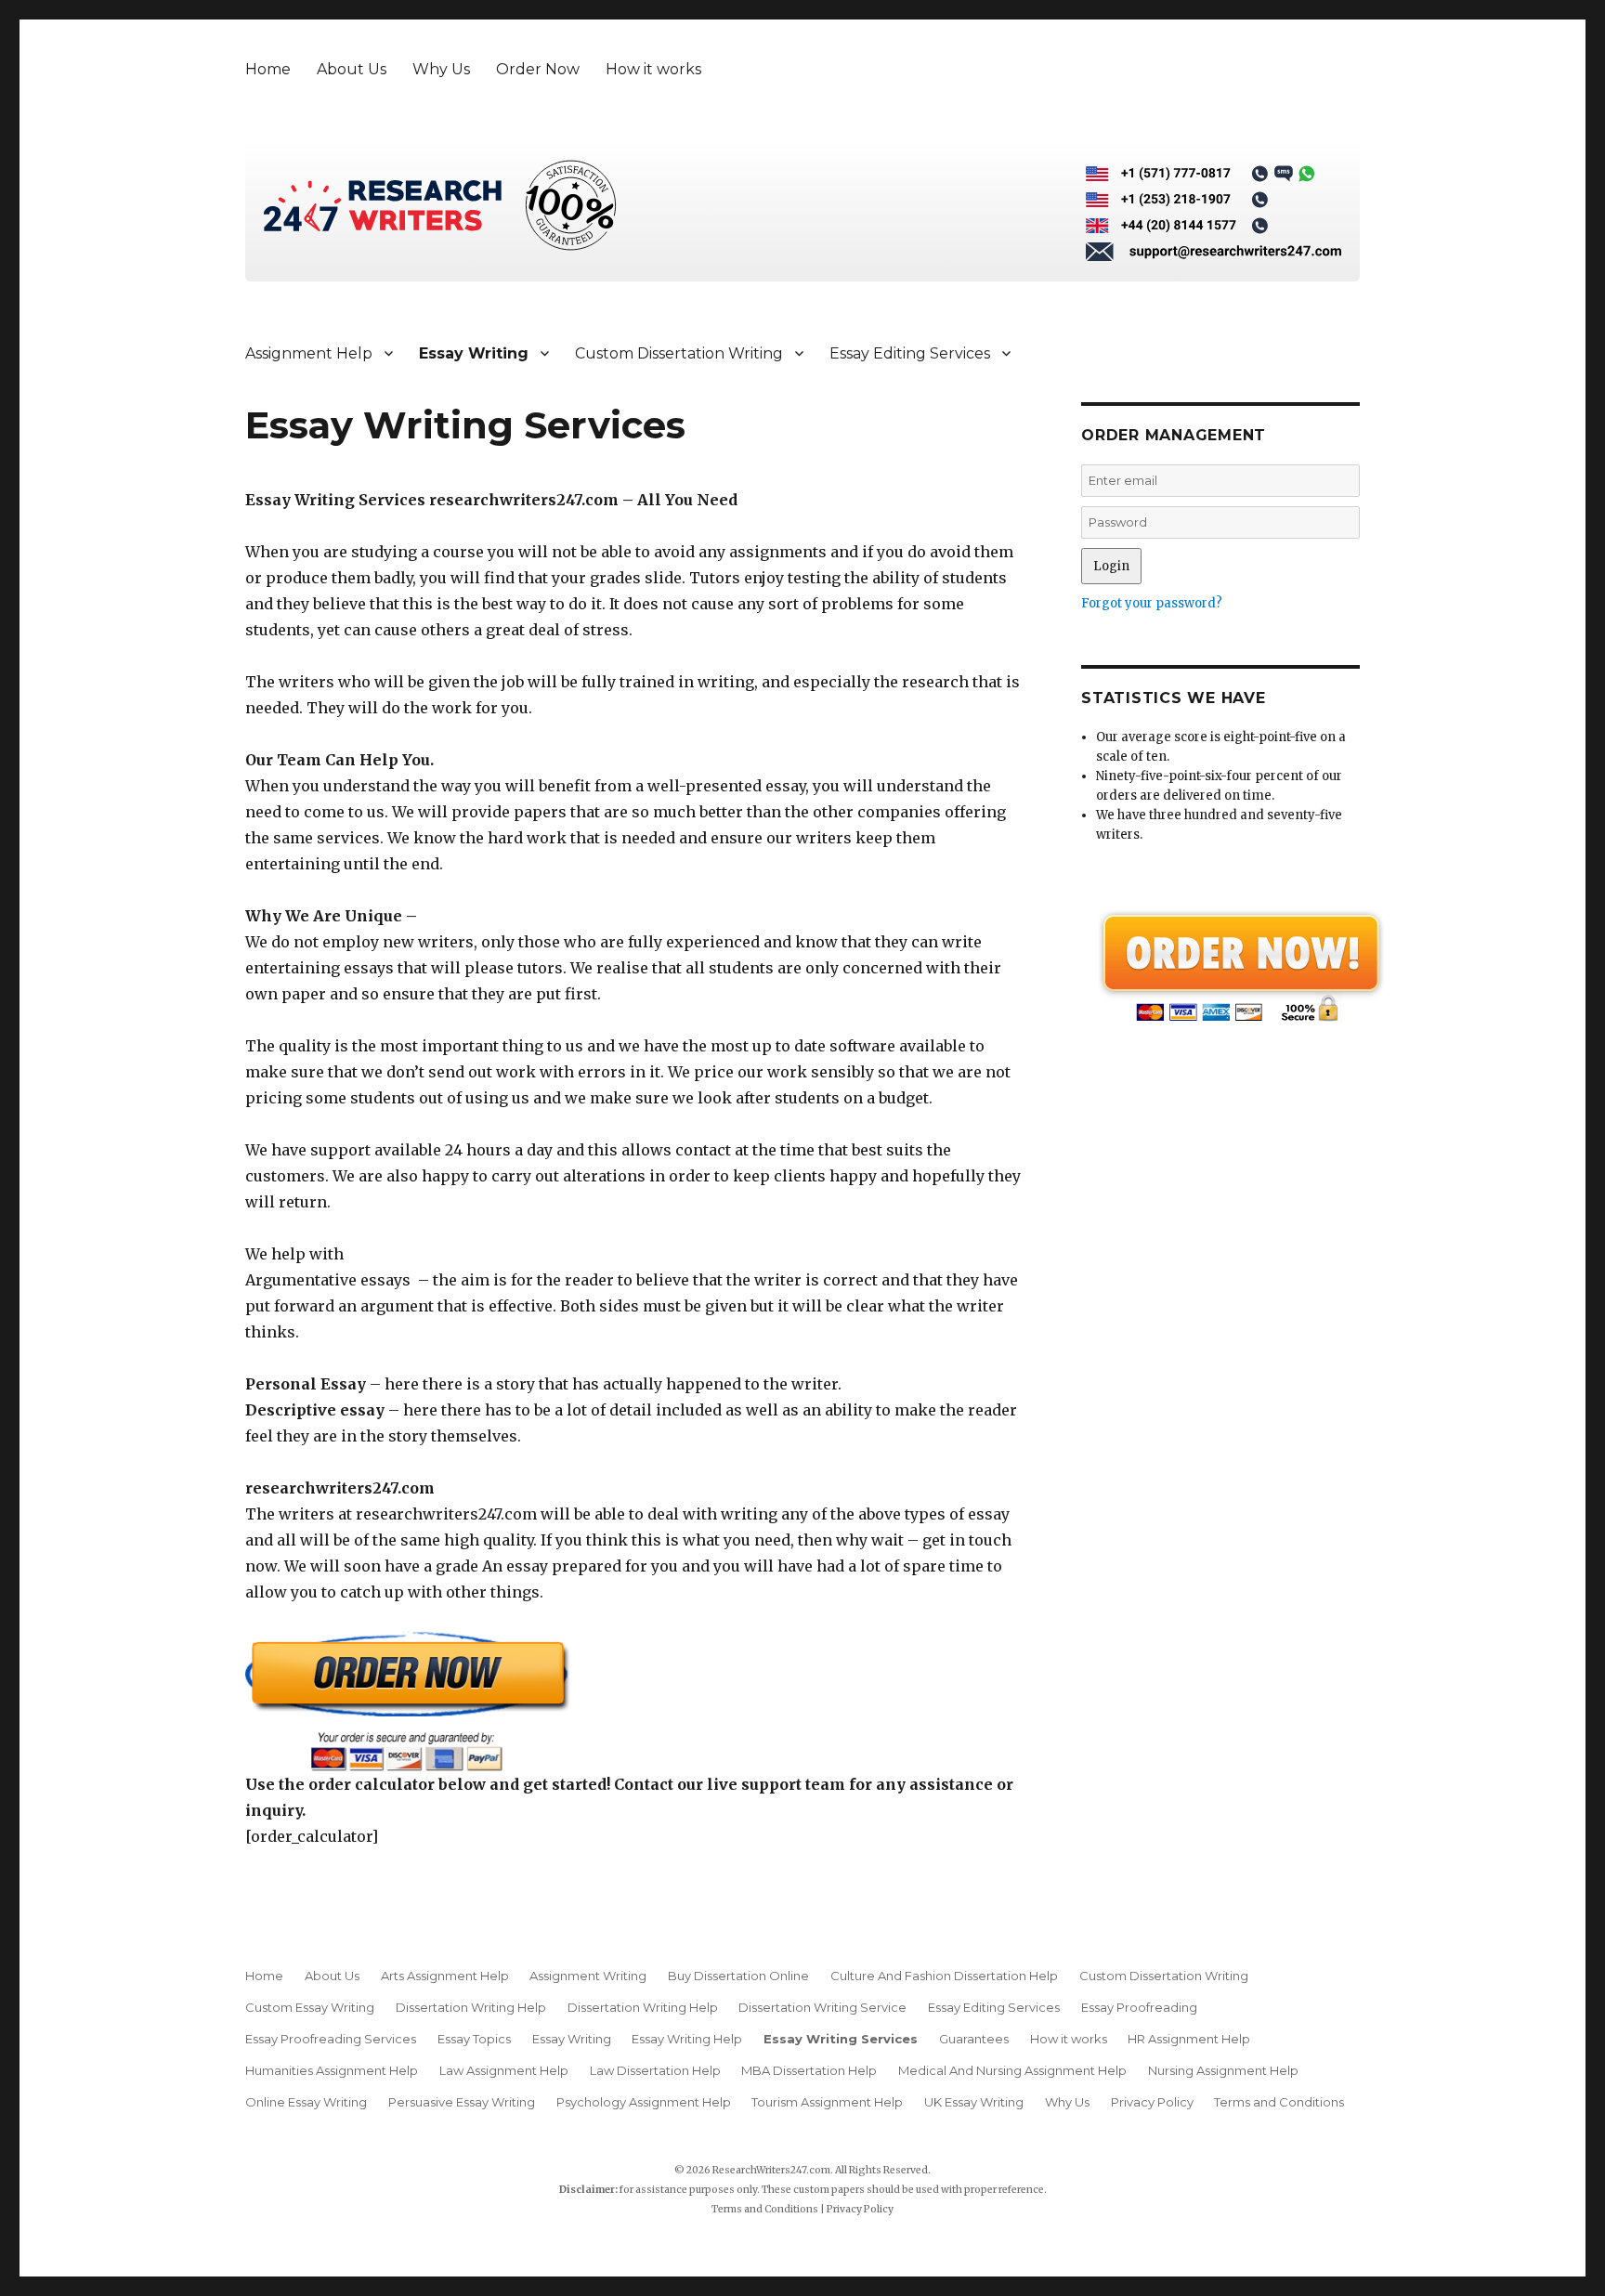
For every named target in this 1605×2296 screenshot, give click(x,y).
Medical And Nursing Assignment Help (1012, 2070)
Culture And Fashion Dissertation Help (944, 1976)
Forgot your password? (1152, 603)
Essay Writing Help (687, 2039)
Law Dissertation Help (655, 2070)
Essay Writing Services (841, 2039)
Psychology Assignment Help (644, 2102)
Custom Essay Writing (310, 2007)
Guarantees (974, 2039)
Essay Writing (474, 353)
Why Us (441, 69)
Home (268, 69)
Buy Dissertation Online (738, 1976)
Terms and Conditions (1279, 2102)
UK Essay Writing (974, 2102)
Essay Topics (474, 2039)
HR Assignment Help (1189, 2039)
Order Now (538, 69)
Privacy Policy (1152, 2102)
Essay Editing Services (910, 353)
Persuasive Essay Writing (462, 2102)
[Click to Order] (635, 1701)
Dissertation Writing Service (822, 2007)
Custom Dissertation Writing (679, 353)
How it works (653, 69)
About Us (352, 69)
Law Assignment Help (504, 2070)
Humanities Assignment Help (332, 2070)
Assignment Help (309, 353)
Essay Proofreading (1139, 2007)
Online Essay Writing (306, 2102)
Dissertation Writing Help (471, 2007)
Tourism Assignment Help (827, 2102)
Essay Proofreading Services (331, 2039)
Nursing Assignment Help (1223, 2070)
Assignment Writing (588, 1976)
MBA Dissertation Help (809, 2070)
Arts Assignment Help (445, 1976)
